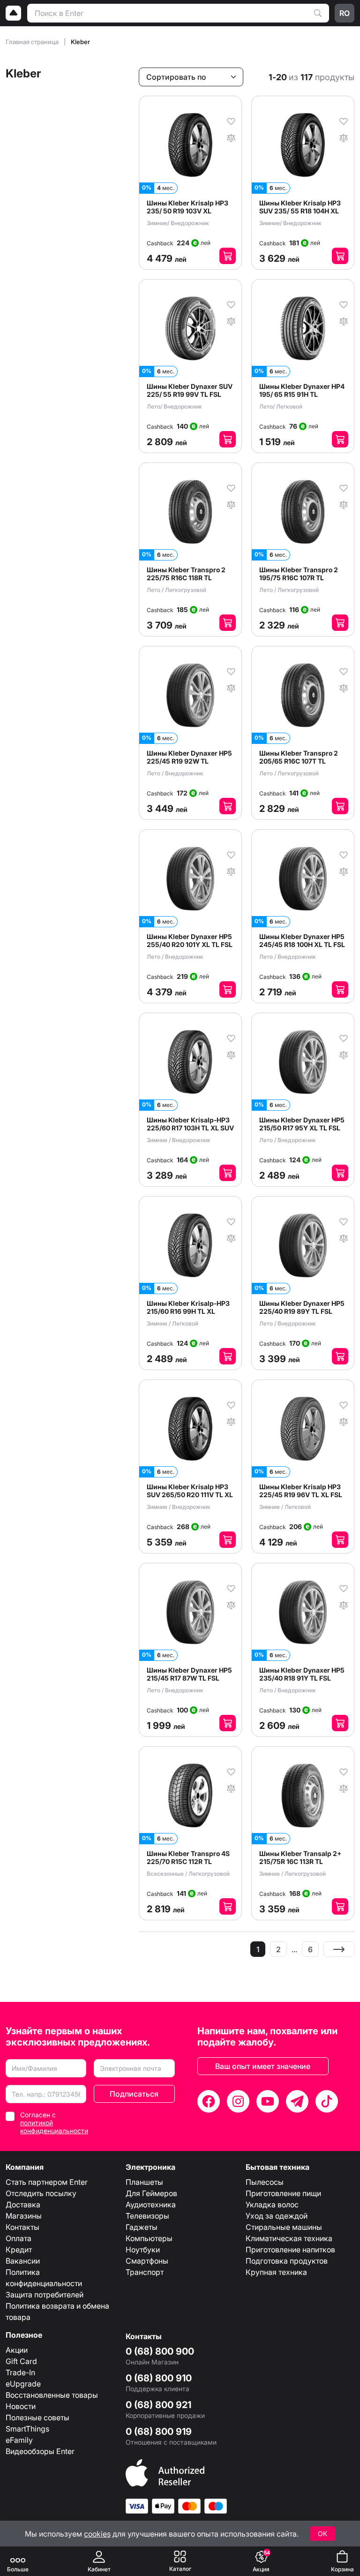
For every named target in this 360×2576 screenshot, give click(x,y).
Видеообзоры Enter (40, 2451)
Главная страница (33, 42)
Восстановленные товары (52, 2395)
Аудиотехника (151, 2205)
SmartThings (27, 2429)
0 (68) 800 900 (160, 2351)
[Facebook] (209, 2101)
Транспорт (145, 2272)
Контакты (22, 2227)
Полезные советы (37, 2417)
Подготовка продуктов (287, 2261)
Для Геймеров (151, 2193)
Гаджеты (142, 2227)
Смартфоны (147, 2261)
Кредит (19, 2250)
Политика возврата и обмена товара (57, 2311)
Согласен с (54, 2123)
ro (345, 13)
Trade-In (20, 2372)
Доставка (23, 2205)
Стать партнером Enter (47, 2182)
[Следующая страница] (339, 1949)
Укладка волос (272, 2205)
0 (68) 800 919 (159, 2432)
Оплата (19, 2238)
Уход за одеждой (277, 2216)
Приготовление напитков (290, 2250)
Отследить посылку (41, 2193)
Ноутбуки (143, 2250)
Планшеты (144, 2182)
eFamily (19, 2440)
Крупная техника (276, 2272)
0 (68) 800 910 (159, 2378)
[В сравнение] (231, 137)
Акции (17, 2350)
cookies (97, 2534)
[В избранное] (231, 121)
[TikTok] (327, 2101)
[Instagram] (238, 2101)
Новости (21, 2406)
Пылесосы (265, 2182)
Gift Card (21, 2361)
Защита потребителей (45, 2295)
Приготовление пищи (283, 2193)
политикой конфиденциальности (54, 2127)
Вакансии (23, 2261)
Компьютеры (149, 2238)
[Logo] (14, 13)
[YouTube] (268, 2101)
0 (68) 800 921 (158, 2405)
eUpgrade (23, 2384)
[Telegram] (297, 2101)
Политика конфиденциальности (44, 2278)
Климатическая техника (289, 2238)
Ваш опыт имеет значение (263, 2066)
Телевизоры (147, 2216)
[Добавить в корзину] (228, 256)
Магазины (24, 2216)
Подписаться (134, 2094)
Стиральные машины (284, 2227)
